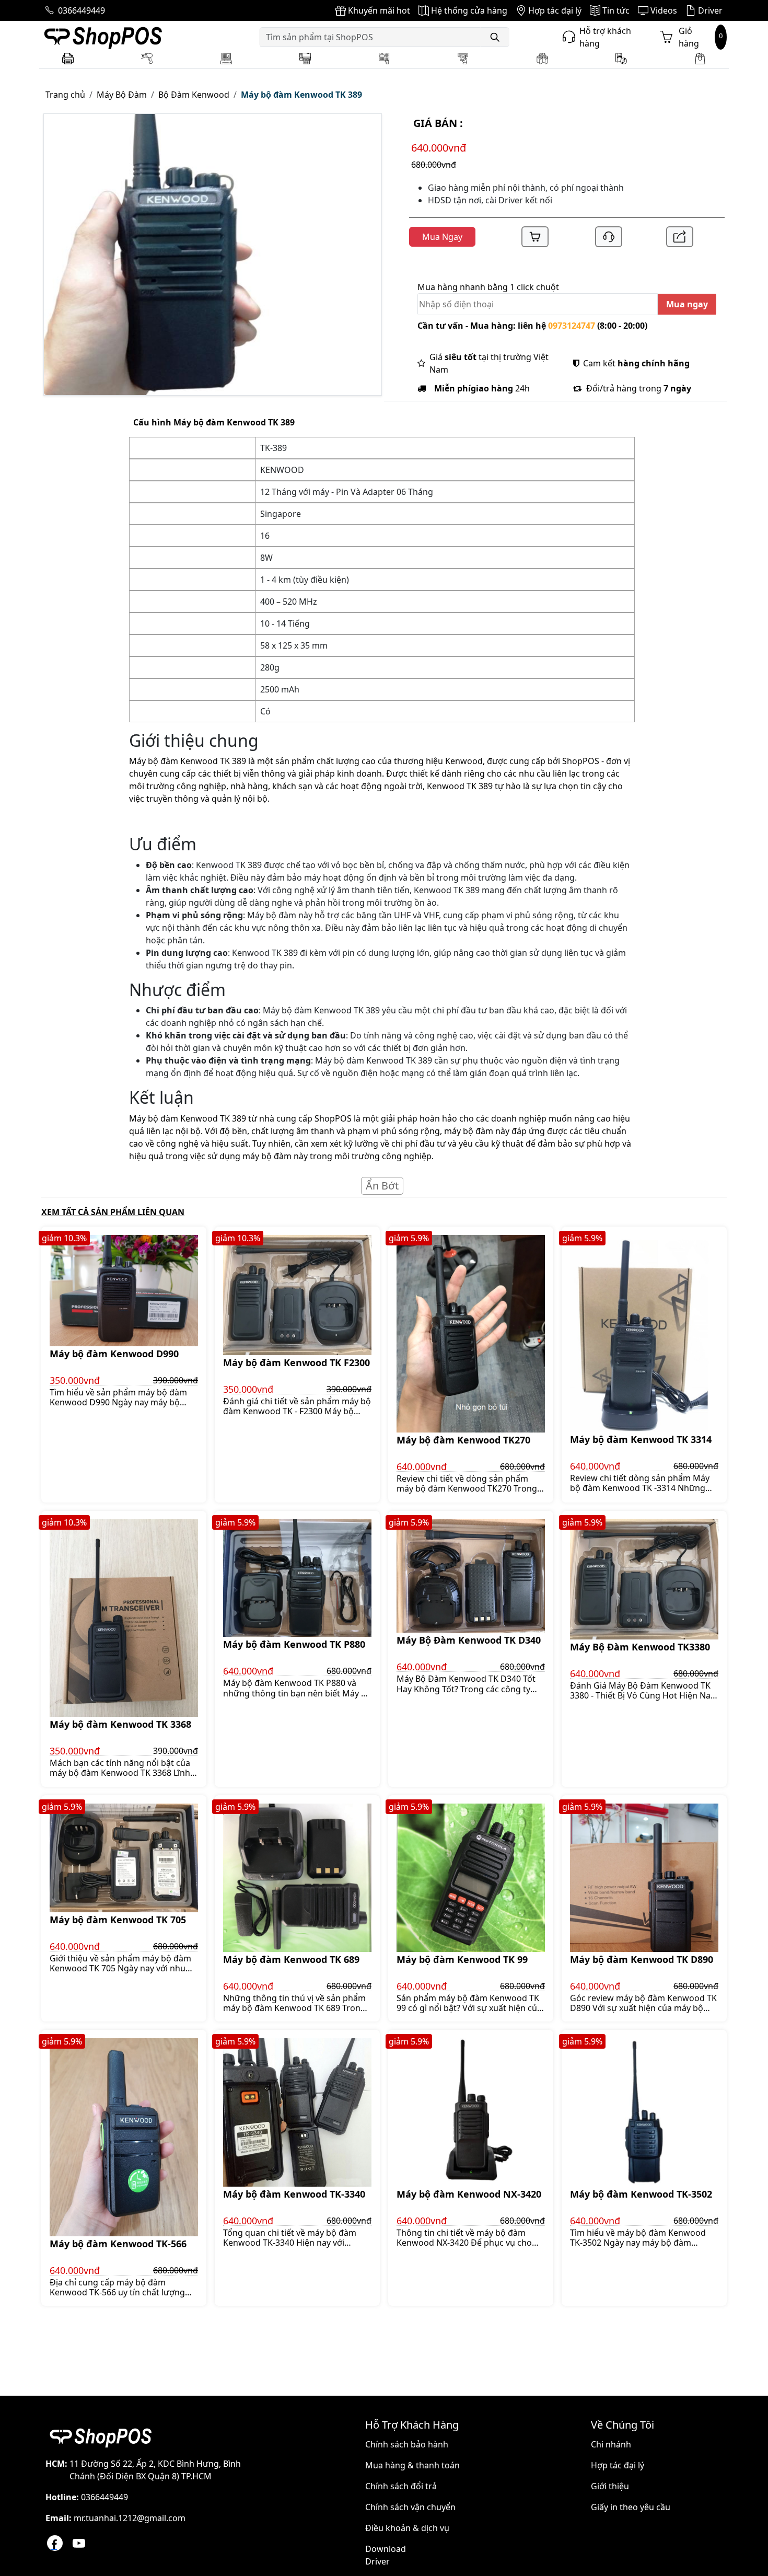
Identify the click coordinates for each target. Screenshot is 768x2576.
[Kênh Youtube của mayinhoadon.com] (79, 2543)
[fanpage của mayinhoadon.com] (55, 2543)
